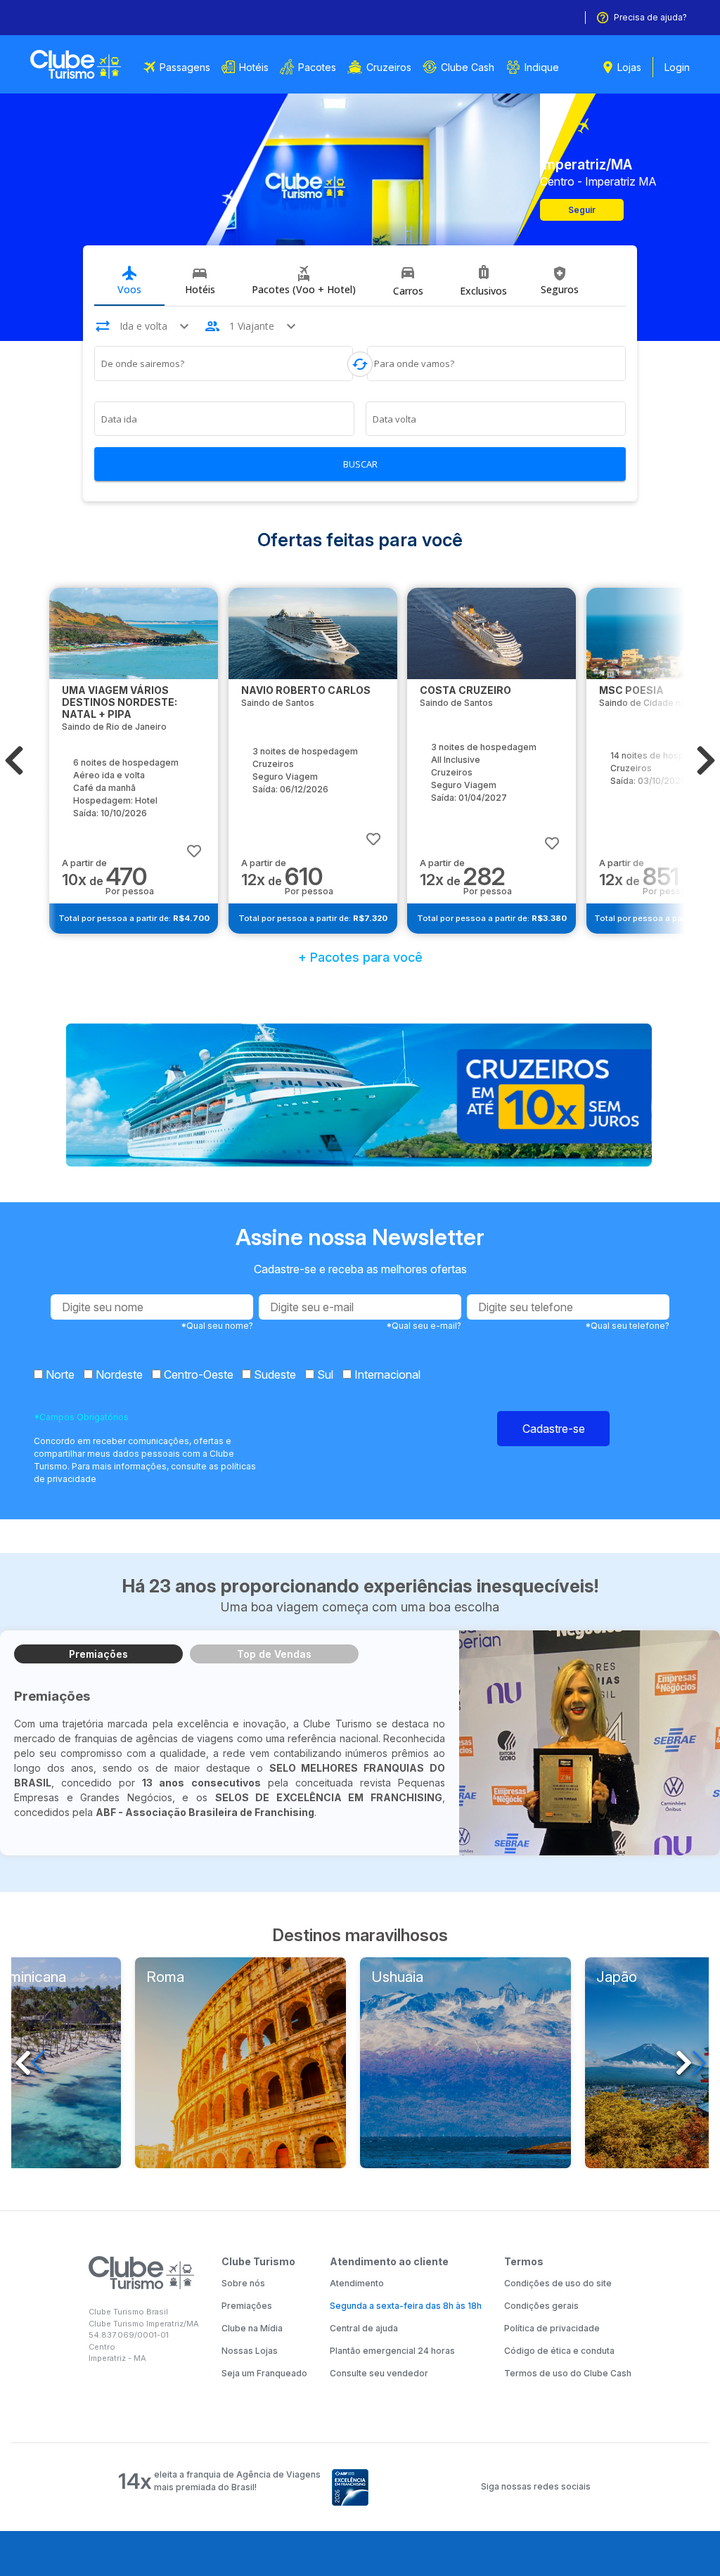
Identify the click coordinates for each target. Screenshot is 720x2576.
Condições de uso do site (558, 2283)
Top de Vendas (274, 1654)
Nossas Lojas (250, 2351)
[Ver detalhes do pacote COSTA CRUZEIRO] (491, 633)
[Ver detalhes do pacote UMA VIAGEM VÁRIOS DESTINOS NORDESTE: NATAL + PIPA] (134, 633)
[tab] (129, 281)
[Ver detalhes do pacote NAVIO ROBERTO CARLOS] (313, 633)
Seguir (582, 210)
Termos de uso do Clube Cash (568, 2373)
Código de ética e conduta (559, 2351)
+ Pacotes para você (360, 957)
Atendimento (357, 2283)
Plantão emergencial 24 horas (392, 2351)
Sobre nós (243, 2283)
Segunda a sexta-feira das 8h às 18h (406, 2306)
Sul (324, 1374)
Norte (59, 1374)
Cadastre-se (554, 1429)
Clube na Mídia (252, 2328)
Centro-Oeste (197, 1374)
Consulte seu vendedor (379, 2373)
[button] (14, 761)
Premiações (98, 1654)
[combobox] (224, 366)
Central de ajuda (364, 2328)
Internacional (386, 1374)
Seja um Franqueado (264, 2373)
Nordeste (118, 1374)
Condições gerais (541, 2306)
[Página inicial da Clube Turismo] (76, 64)
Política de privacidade (552, 2328)
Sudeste (274, 1374)
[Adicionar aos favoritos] (194, 844)
